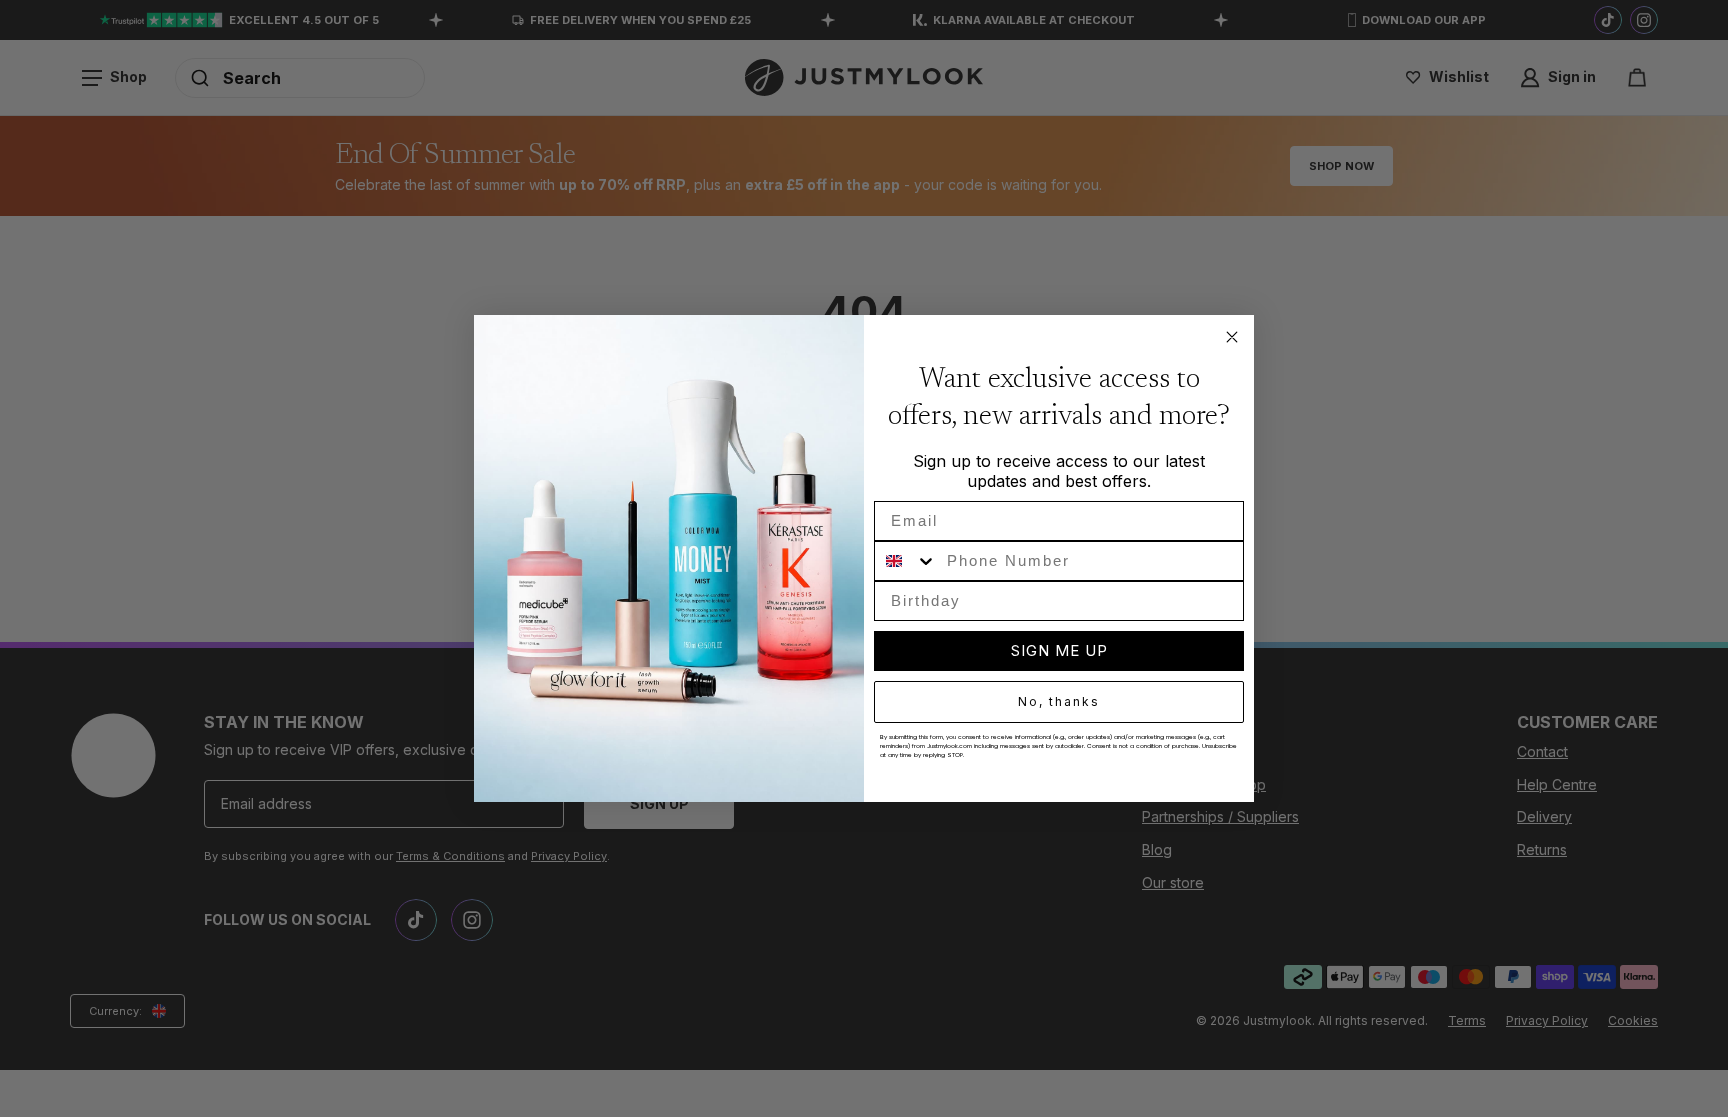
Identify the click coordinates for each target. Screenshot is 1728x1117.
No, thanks (1059, 701)
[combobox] (906, 561)
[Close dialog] (1232, 337)
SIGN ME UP (1059, 650)
